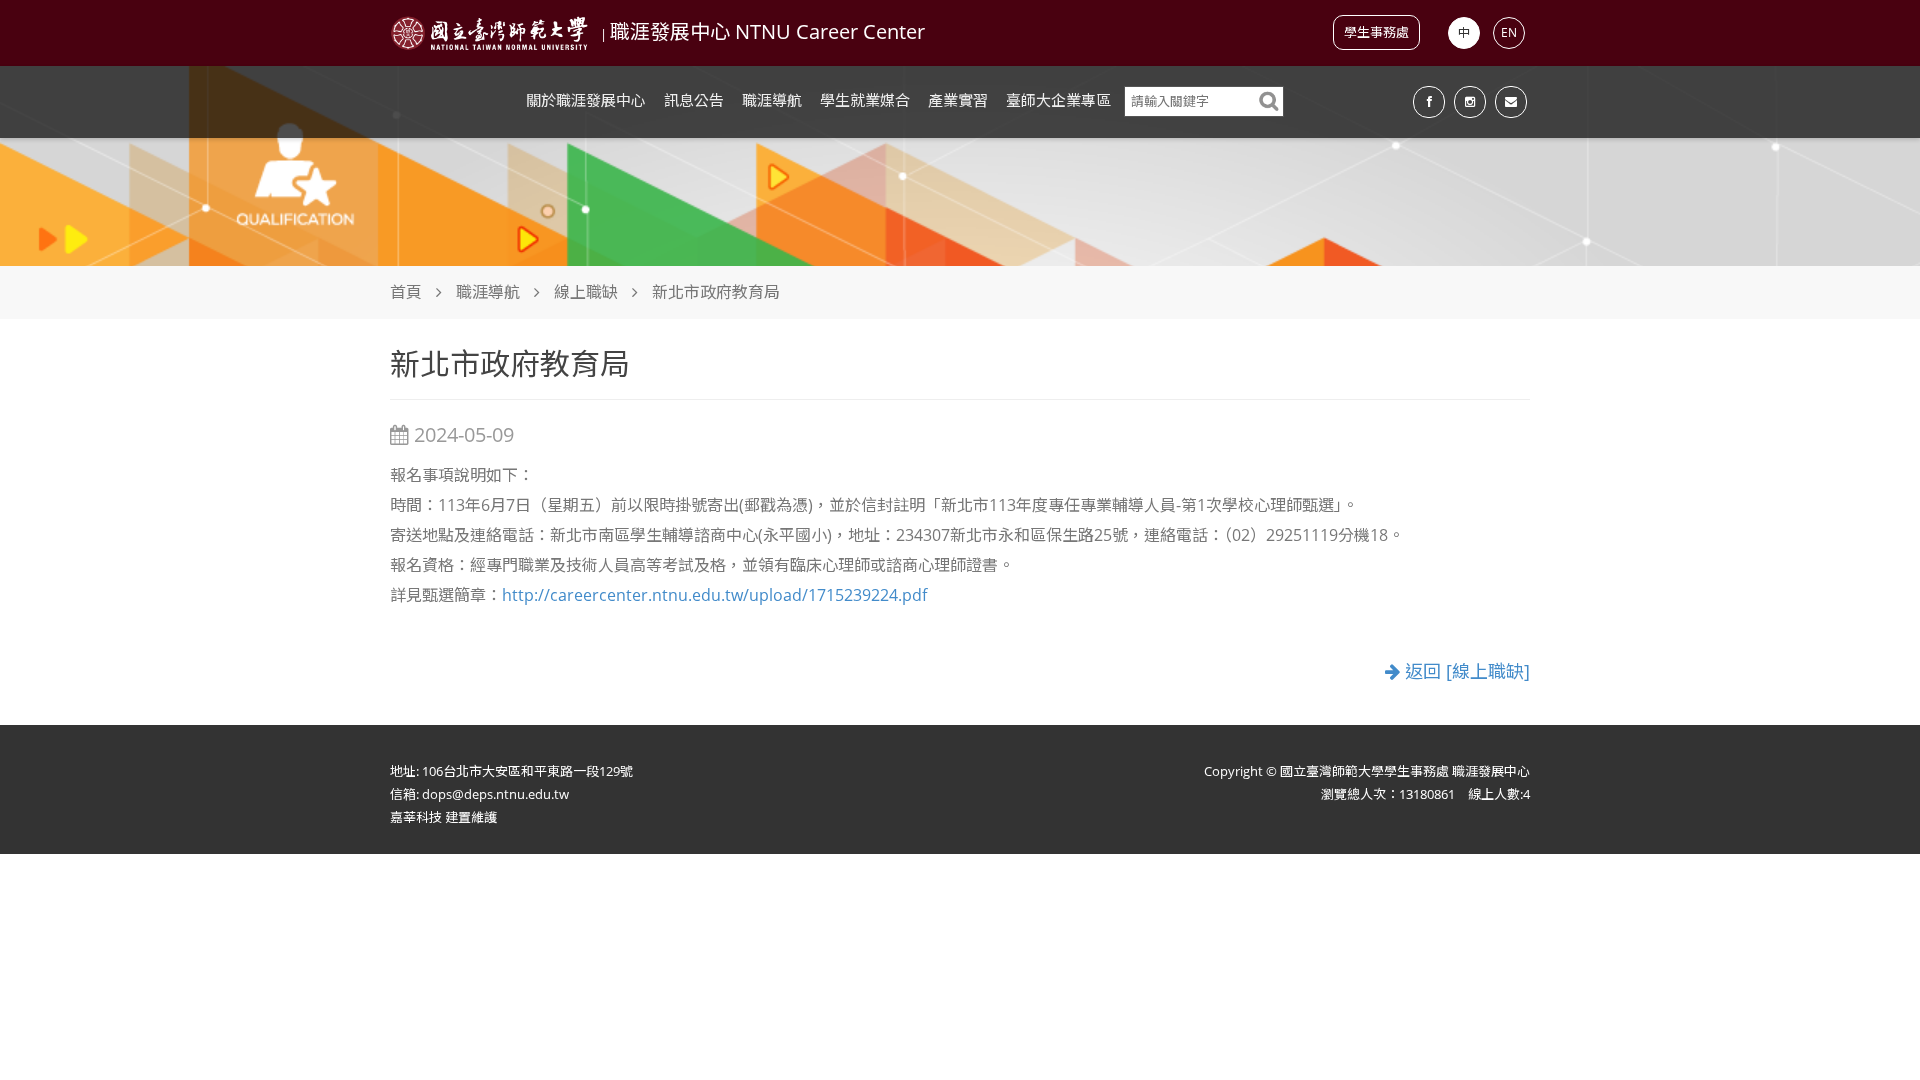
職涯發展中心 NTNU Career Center (767, 31)
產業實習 (958, 100)
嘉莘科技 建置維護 (443, 817)
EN (1509, 32)
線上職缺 (586, 292)
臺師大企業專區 (1058, 100)
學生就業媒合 (865, 100)
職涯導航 (772, 100)
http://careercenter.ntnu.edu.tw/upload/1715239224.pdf (714, 595)
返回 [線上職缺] (1465, 671)
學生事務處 (1376, 32)
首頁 (406, 292)
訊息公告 (694, 100)
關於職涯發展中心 (586, 100)
